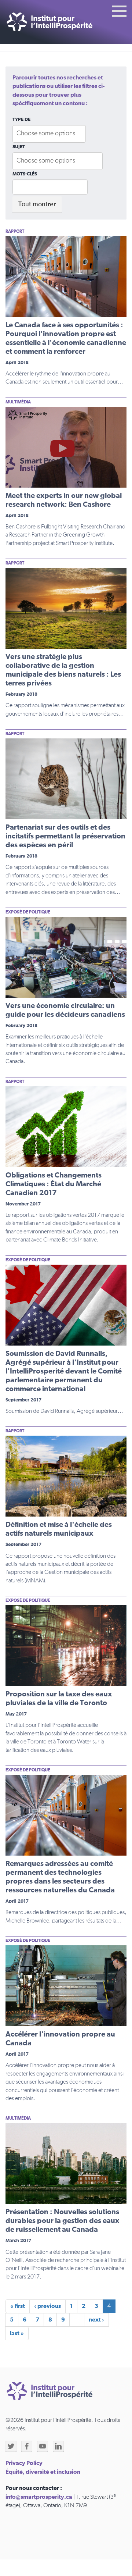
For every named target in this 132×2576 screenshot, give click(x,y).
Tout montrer (37, 204)
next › (96, 2320)
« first (18, 2306)
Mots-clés (25, 174)
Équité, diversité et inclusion (43, 2472)
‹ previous (47, 2306)
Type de (21, 120)
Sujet (19, 147)
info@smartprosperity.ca (39, 2497)
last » (17, 2333)
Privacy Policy (24, 2463)
